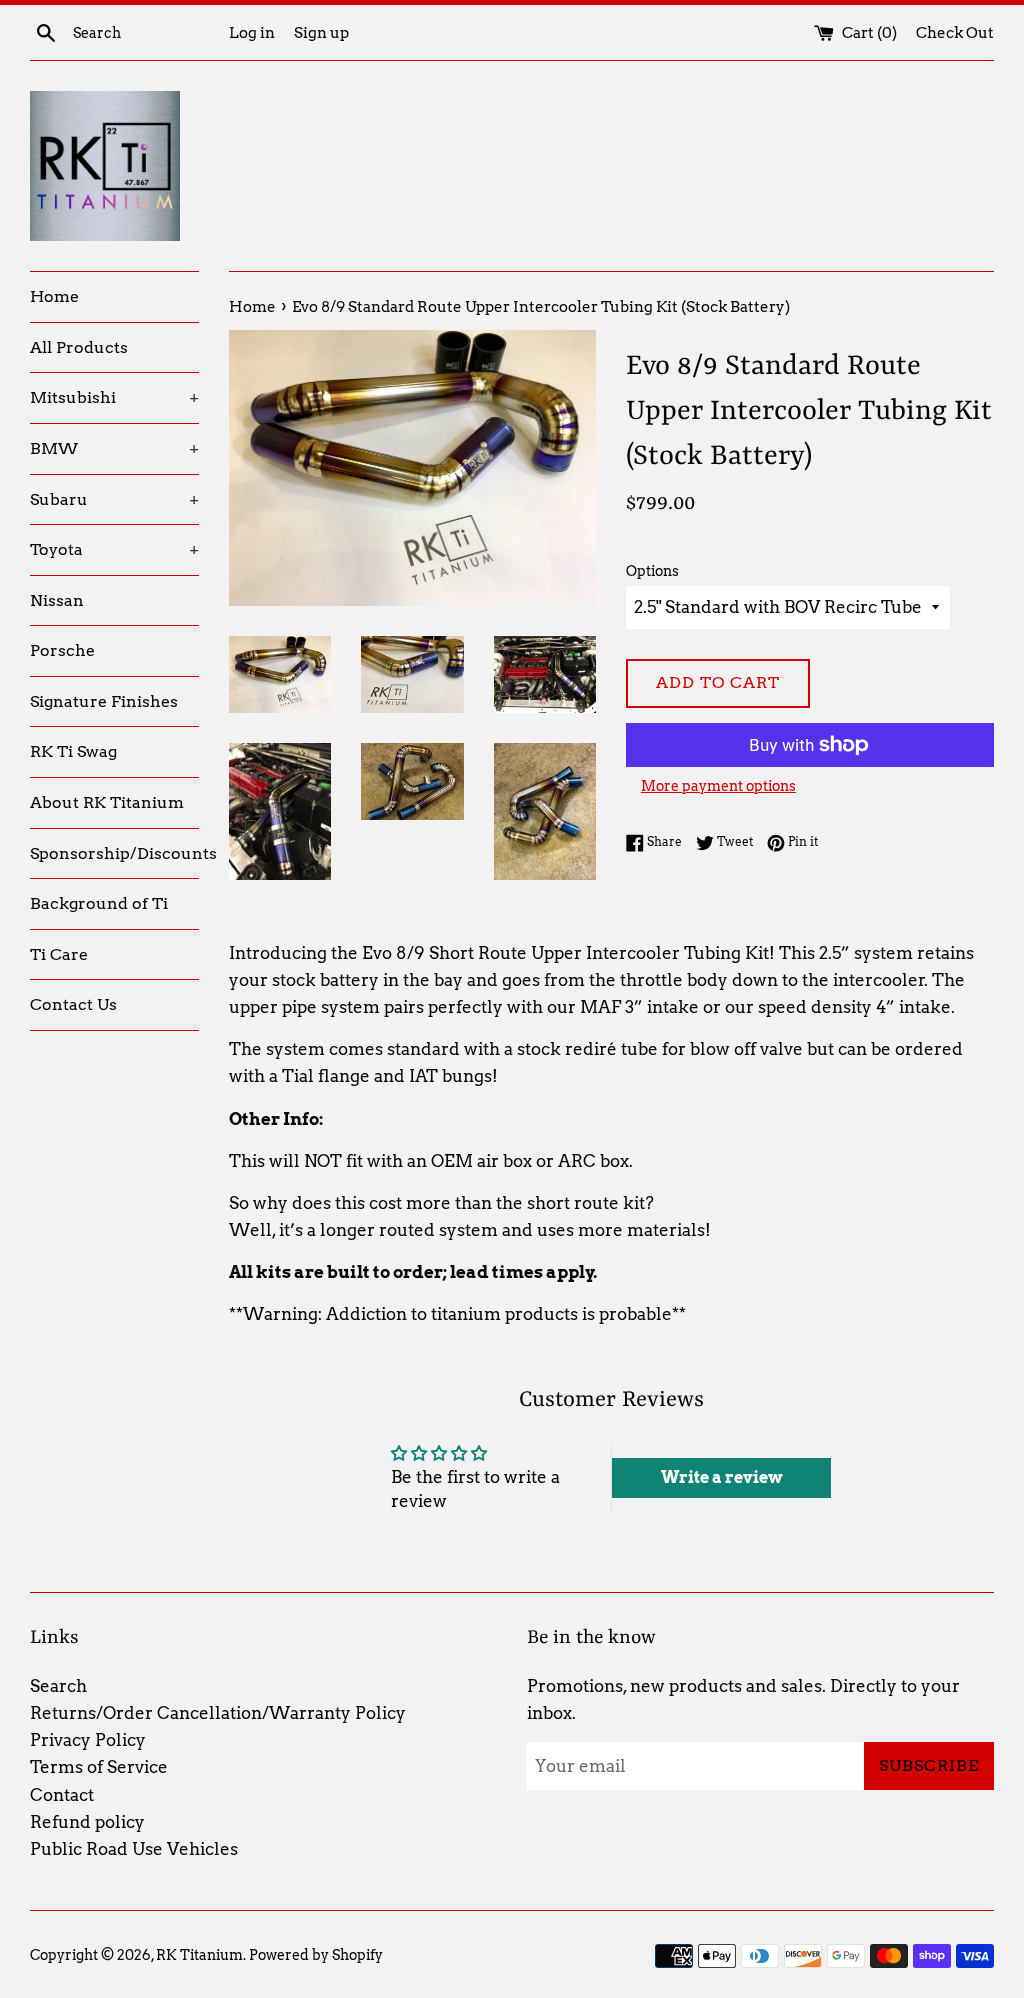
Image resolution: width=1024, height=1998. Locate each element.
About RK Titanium (107, 802)
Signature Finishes (104, 701)
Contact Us (73, 1004)
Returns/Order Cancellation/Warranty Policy (218, 1713)
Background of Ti (99, 903)
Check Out (955, 32)
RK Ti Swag (73, 751)
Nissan (57, 600)
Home (54, 296)
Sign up (321, 32)
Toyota (114, 549)
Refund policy (87, 1822)
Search (58, 1686)
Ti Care (59, 954)
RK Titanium (199, 1955)
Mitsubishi (114, 397)
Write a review (722, 1477)
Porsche (62, 650)
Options (652, 571)
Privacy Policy (88, 1740)
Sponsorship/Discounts (114, 853)
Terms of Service (99, 1767)
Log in (252, 32)
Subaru (114, 499)
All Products (79, 347)
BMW (114, 448)
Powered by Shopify (316, 1955)
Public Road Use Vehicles (134, 1849)
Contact (62, 1795)
